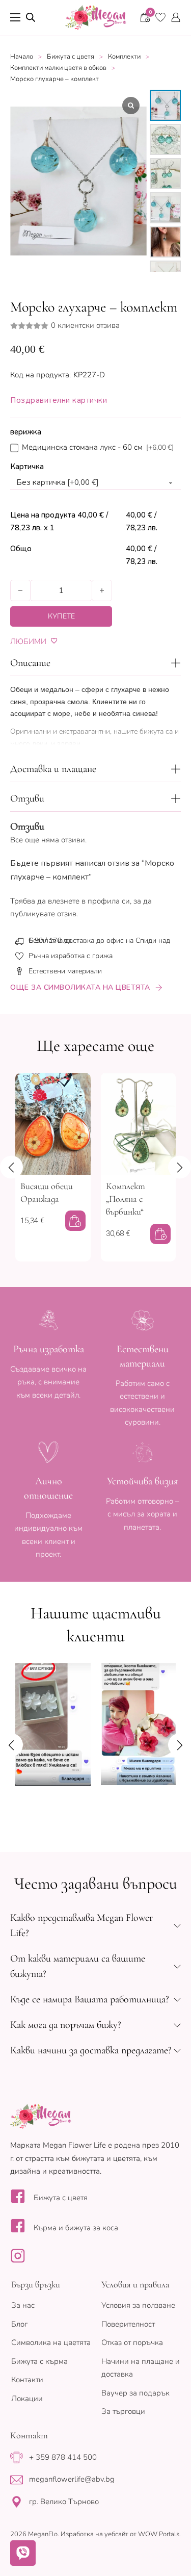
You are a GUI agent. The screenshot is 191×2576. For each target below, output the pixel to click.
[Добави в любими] (54, 641)
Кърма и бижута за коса (76, 2228)
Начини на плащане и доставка (141, 2368)
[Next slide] (180, 1167)
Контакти (27, 2380)
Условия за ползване (138, 2305)
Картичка (27, 467)
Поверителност (128, 2324)
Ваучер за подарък (135, 2393)
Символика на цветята (51, 2342)
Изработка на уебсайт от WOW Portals (120, 2534)
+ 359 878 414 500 (63, 2457)
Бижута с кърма (39, 2361)
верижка (26, 432)
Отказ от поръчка (132, 2342)
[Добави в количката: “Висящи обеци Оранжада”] (75, 1221)
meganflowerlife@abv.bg (72, 2479)
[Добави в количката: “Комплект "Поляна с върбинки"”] (160, 1234)
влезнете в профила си (89, 901)
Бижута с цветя (71, 57)
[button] (95, 663)
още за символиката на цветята (80, 987)
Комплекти (124, 57)
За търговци (123, 2411)
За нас (23, 2305)
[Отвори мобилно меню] (15, 17)
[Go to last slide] (11, 1167)
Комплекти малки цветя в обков (58, 68)
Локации (27, 2399)
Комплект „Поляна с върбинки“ (126, 1199)
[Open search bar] (31, 17)
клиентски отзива (85, 326)
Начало (22, 57)
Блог (19, 2324)
